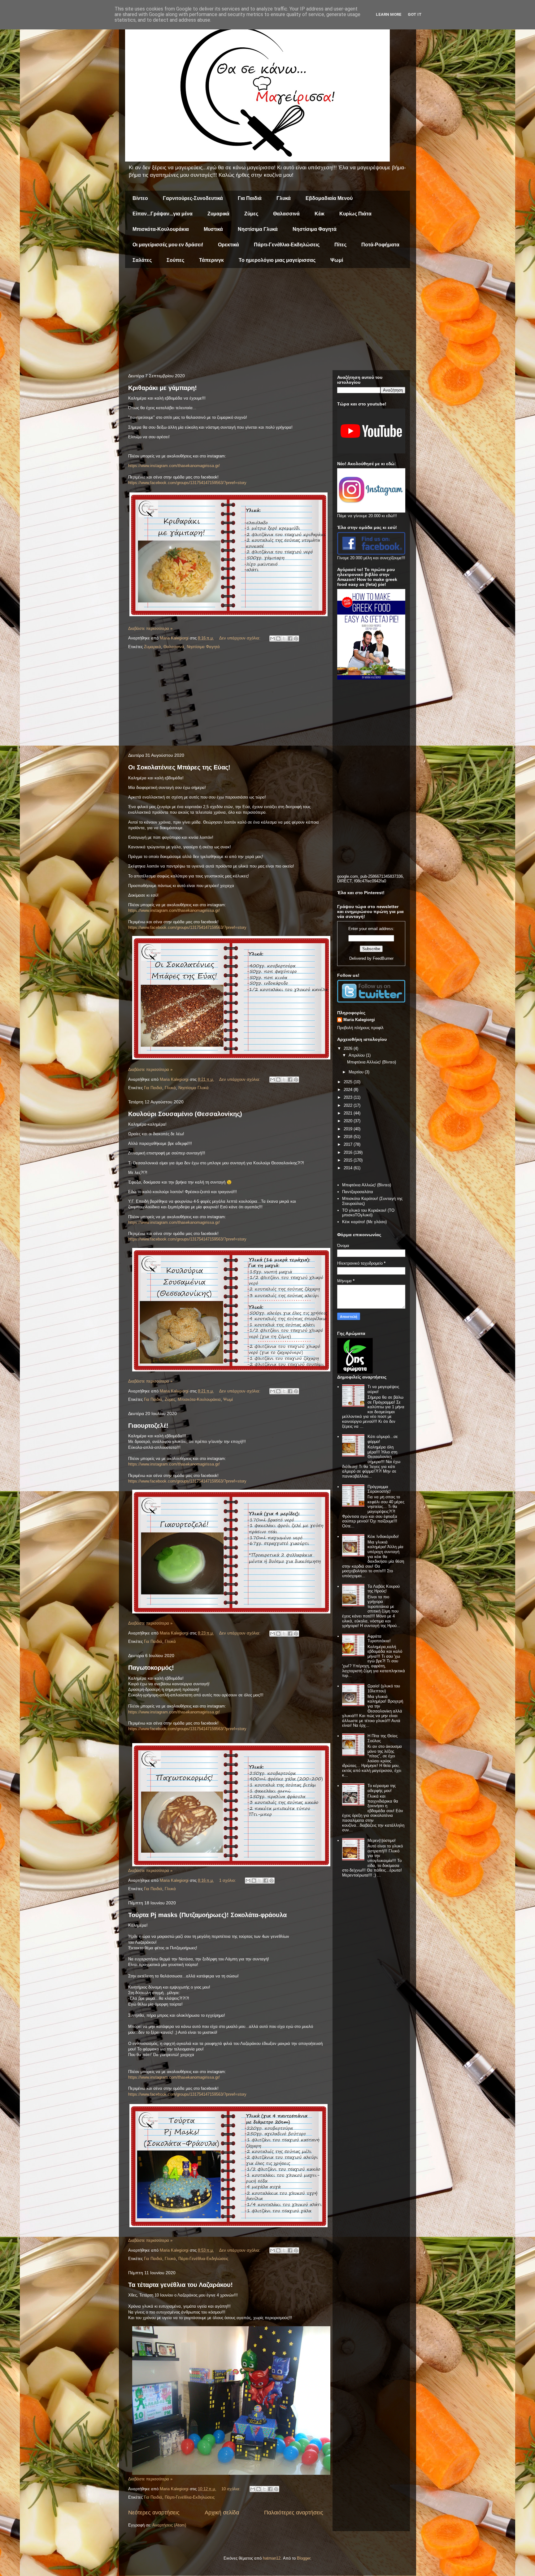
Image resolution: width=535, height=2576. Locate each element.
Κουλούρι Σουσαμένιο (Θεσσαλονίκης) (185, 1114)
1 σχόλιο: (228, 1880)
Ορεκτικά (228, 245)
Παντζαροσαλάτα (358, 1192)
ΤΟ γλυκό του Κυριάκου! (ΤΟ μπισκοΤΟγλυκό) (368, 1213)
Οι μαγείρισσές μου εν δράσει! (168, 245)
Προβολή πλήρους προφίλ (360, 1028)
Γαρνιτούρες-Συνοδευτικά (193, 198)
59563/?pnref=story (229, 483)
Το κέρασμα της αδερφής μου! (382, 1788)
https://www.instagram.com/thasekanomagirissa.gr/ (174, 466)
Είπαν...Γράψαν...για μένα (163, 214)
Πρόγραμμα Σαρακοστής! (379, 1489)
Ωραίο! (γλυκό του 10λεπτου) (384, 1688)
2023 (349, 1097)
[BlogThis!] (278, 639)
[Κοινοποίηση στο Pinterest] (296, 639)
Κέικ (320, 214)
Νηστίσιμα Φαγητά (315, 229)
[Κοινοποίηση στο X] (284, 639)
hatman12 (272, 2558)
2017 (349, 1144)
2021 (349, 1113)
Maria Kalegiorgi (359, 1020)
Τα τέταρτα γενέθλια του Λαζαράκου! (181, 2285)
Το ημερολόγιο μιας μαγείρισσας (277, 260)
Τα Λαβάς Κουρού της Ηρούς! (384, 1589)
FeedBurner (383, 958)
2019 (349, 1129)
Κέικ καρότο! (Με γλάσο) (364, 1222)
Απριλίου (357, 1055)
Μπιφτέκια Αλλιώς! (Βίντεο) (372, 1062)
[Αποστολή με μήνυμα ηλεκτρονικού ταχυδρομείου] (272, 639)
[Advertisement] (267, 321)
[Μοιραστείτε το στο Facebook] (290, 639)
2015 (349, 1160)
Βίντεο (140, 198)
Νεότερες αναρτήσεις (154, 2513)
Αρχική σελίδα (222, 2513)
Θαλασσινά (286, 214)
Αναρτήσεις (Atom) (169, 2525)
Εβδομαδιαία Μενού (329, 198)
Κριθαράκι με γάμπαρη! (163, 388)
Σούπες (175, 260)
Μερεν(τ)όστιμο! (382, 1840)
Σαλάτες (142, 260)
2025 (349, 1082)
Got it (415, 14)
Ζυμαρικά (218, 214)
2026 (349, 1048)
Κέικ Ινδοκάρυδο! (383, 1537)
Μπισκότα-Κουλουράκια (161, 229)
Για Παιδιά (250, 198)
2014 (349, 1168)
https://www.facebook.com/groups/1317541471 (170, 483)
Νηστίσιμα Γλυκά (258, 229)
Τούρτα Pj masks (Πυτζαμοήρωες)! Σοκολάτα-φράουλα (207, 1915)
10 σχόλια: (232, 2489)
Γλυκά (284, 198)
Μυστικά (213, 229)
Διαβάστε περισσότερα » (150, 628)
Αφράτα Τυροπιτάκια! (379, 1639)
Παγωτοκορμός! (151, 1668)
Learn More (389, 14)
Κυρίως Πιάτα (355, 214)
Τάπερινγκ (211, 260)
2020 (349, 1121)
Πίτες (340, 245)
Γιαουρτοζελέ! (148, 1426)
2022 (349, 1105)
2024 (349, 1090)
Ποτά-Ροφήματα (380, 245)
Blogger (304, 2558)
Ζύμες (251, 214)
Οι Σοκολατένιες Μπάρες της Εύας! (179, 767)
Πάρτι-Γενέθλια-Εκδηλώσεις (287, 245)
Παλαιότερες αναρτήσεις (294, 2513)
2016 (349, 1152)
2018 (349, 1137)
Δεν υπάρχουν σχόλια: (240, 638)
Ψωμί (337, 260)
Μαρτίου (357, 1072)
